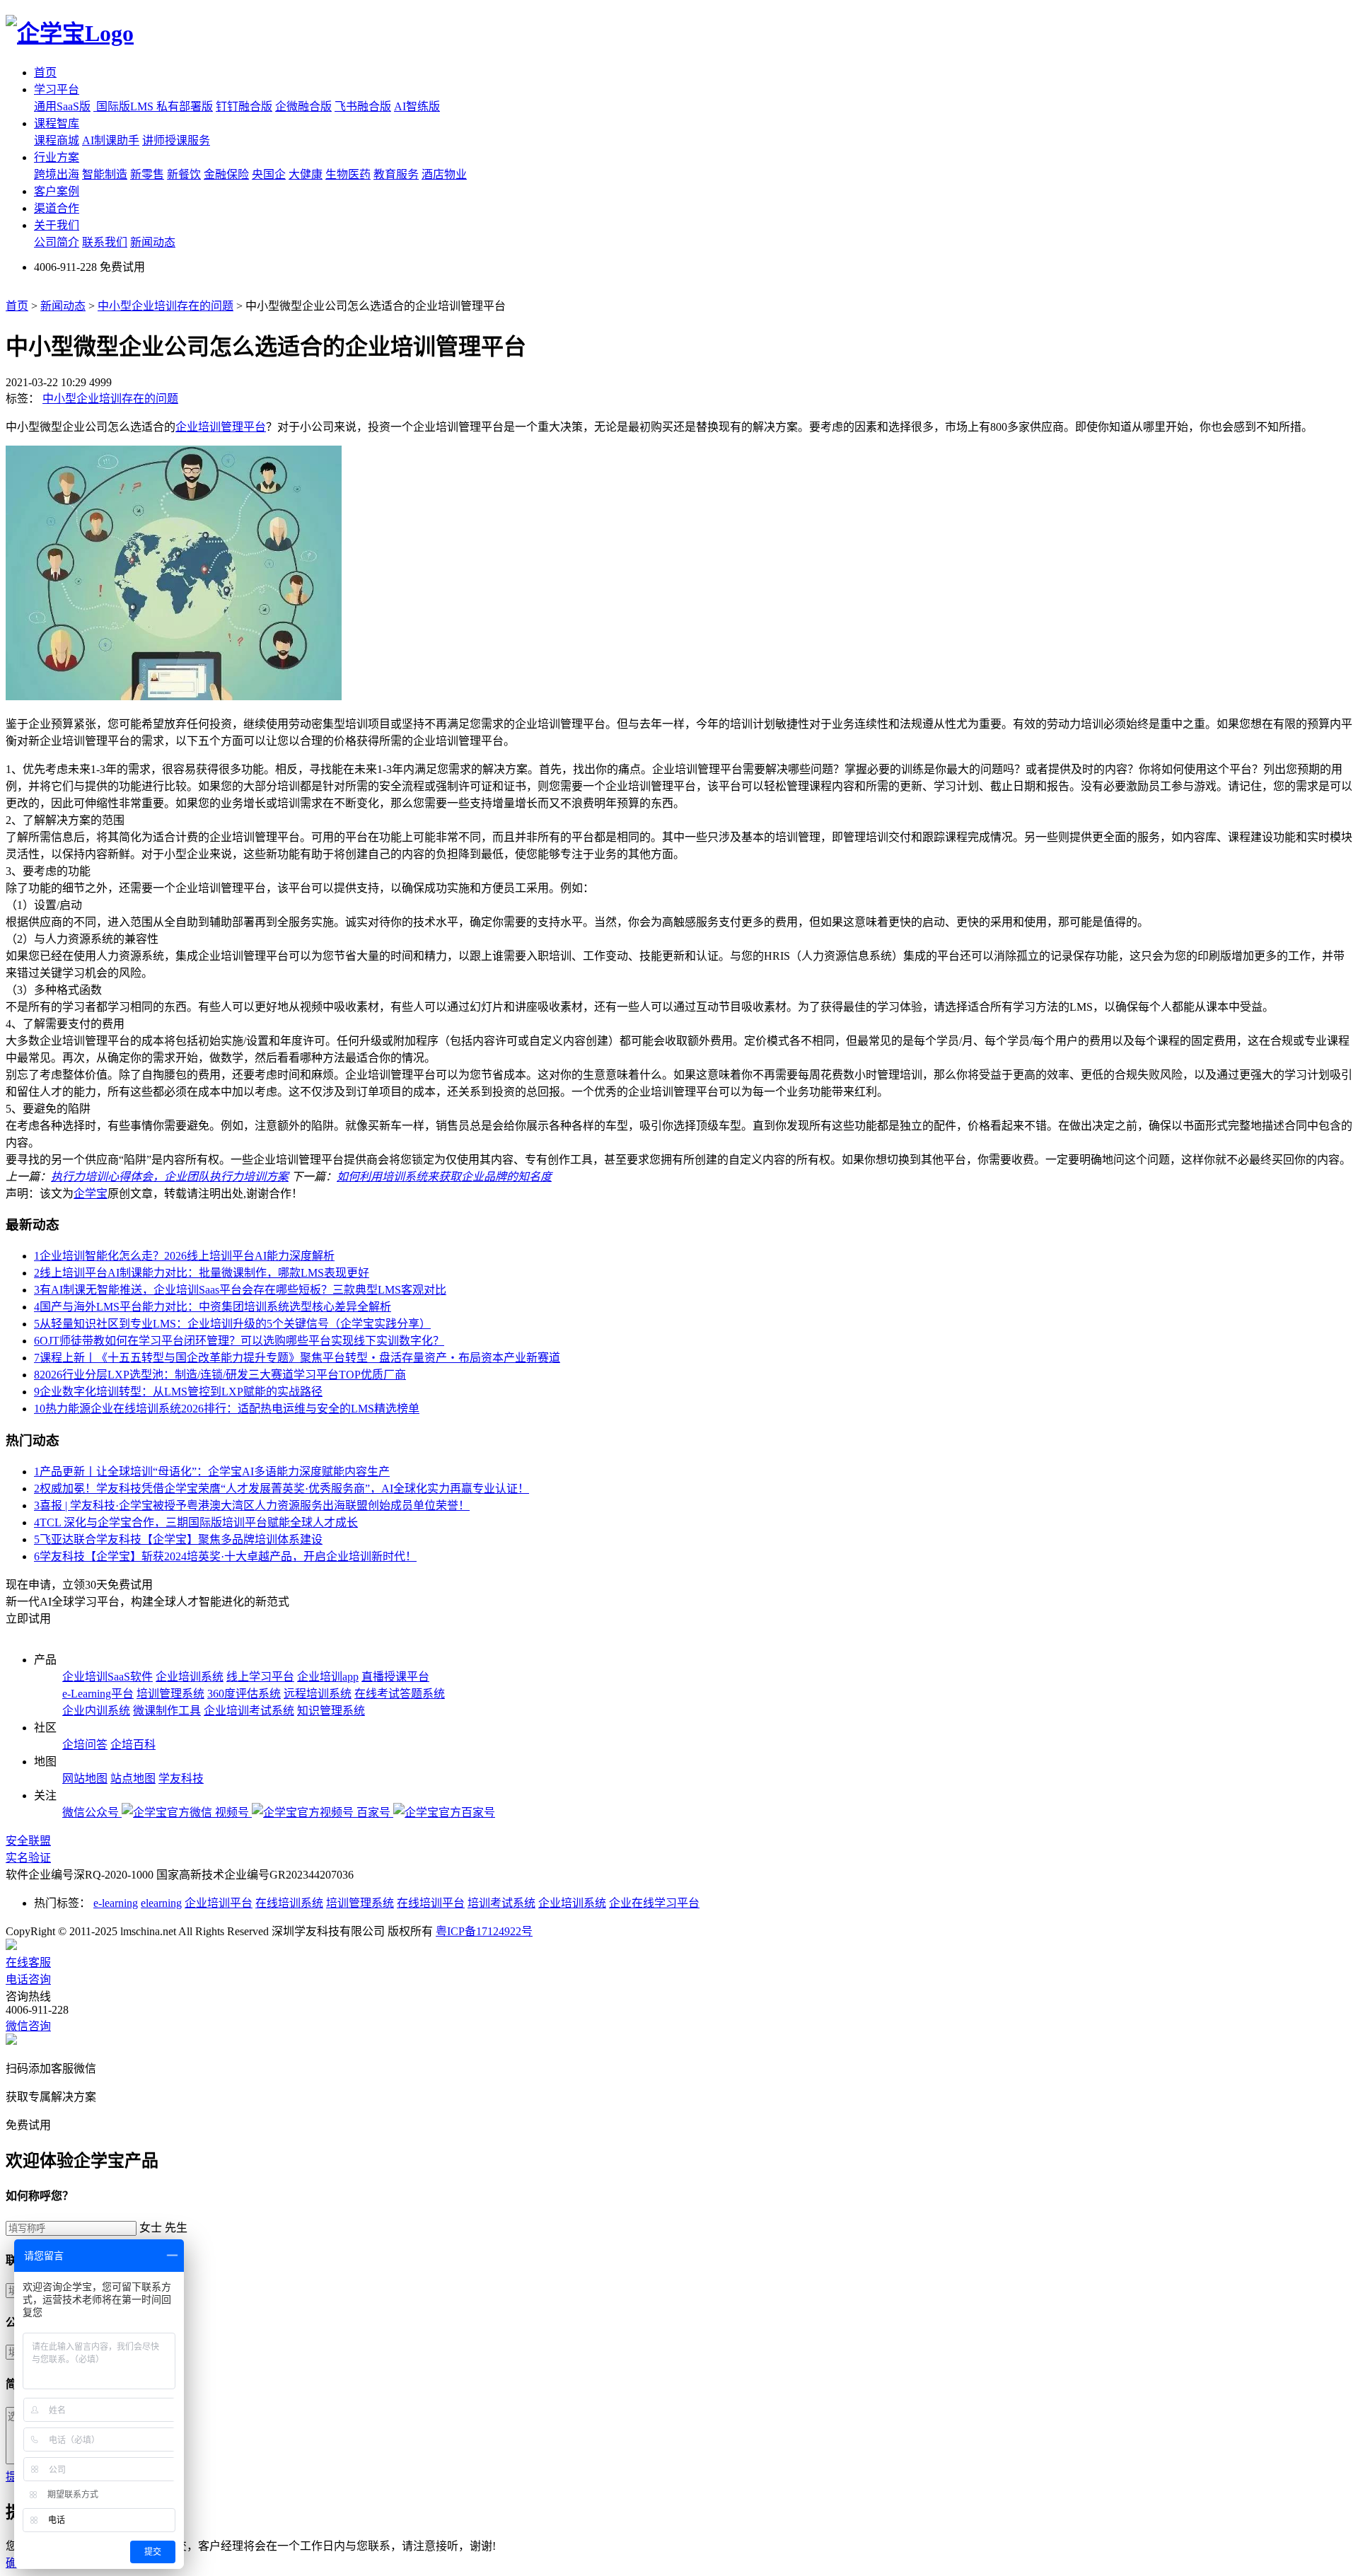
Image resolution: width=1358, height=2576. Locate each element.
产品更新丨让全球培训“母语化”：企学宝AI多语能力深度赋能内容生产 (212, 1472)
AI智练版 (417, 106)
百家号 (375, 1812)
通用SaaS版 (62, 106)
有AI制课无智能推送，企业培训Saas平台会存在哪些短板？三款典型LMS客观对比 (240, 1290)
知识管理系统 (331, 1711)
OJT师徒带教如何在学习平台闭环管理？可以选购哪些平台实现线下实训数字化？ (239, 1341)
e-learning (116, 1903)
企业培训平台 (219, 1903)
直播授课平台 (395, 1677)
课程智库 (57, 123)
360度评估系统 (244, 1694)
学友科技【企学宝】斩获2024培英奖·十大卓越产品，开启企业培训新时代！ (225, 1556)
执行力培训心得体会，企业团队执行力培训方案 (170, 1177)
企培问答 (85, 1745)
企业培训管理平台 (221, 427)
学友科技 (181, 1779)
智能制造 (105, 174)
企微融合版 (303, 106)
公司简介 (57, 242)
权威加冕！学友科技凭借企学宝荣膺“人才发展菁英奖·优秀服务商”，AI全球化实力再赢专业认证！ (282, 1489)
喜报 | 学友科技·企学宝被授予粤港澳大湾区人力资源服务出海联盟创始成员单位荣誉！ (252, 1505)
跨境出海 (57, 174)
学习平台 (57, 89)
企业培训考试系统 (249, 1711)
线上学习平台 (260, 1677)
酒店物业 (444, 174)
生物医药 (348, 174)
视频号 (233, 1812)
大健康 (306, 174)
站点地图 (133, 1779)
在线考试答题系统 (400, 1694)
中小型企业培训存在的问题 (166, 306)
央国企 (269, 174)
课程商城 (57, 140)
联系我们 (105, 242)
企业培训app (328, 1677)
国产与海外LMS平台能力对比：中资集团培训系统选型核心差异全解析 (213, 1307)
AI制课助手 (111, 140)
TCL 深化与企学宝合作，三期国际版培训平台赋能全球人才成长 (196, 1522)
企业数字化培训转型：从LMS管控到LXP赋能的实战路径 (178, 1392)
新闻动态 (153, 242)
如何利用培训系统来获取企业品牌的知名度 (444, 1177)
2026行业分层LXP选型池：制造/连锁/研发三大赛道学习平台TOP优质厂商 (220, 1375)
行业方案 (57, 157)
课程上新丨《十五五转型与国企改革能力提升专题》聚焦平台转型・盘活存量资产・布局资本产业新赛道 (297, 1358)
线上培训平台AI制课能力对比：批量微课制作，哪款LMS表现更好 (202, 1273)
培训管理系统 (170, 1694)
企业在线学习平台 (654, 1903)
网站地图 (85, 1779)
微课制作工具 (167, 1711)
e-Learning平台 (98, 1694)
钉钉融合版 (244, 106)
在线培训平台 (431, 1903)
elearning (161, 1903)
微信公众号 (92, 1812)
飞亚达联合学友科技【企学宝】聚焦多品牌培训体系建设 (178, 1539)
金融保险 (226, 174)
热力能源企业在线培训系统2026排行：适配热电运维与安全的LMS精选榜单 (227, 1409)
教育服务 (396, 174)
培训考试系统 (501, 1903)
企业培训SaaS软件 (108, 1677)
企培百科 (133, 1745)
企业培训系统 (190, 1677)
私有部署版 (185, 106)
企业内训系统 (96, 1711)
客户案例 (57, 191)
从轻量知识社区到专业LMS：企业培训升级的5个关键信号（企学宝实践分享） (232, 1324)
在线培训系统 (289, 1903)
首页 (45, 72)
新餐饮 (184, 174)
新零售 (147, 174)
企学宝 (91, 1194)
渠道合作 (57, 208)
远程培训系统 (318, 1694)
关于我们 (57, 225)
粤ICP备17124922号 (484, 1931)
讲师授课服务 (176, 140)
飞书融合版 (363, 106)
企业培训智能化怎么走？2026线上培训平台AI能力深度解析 (184, 1256)
